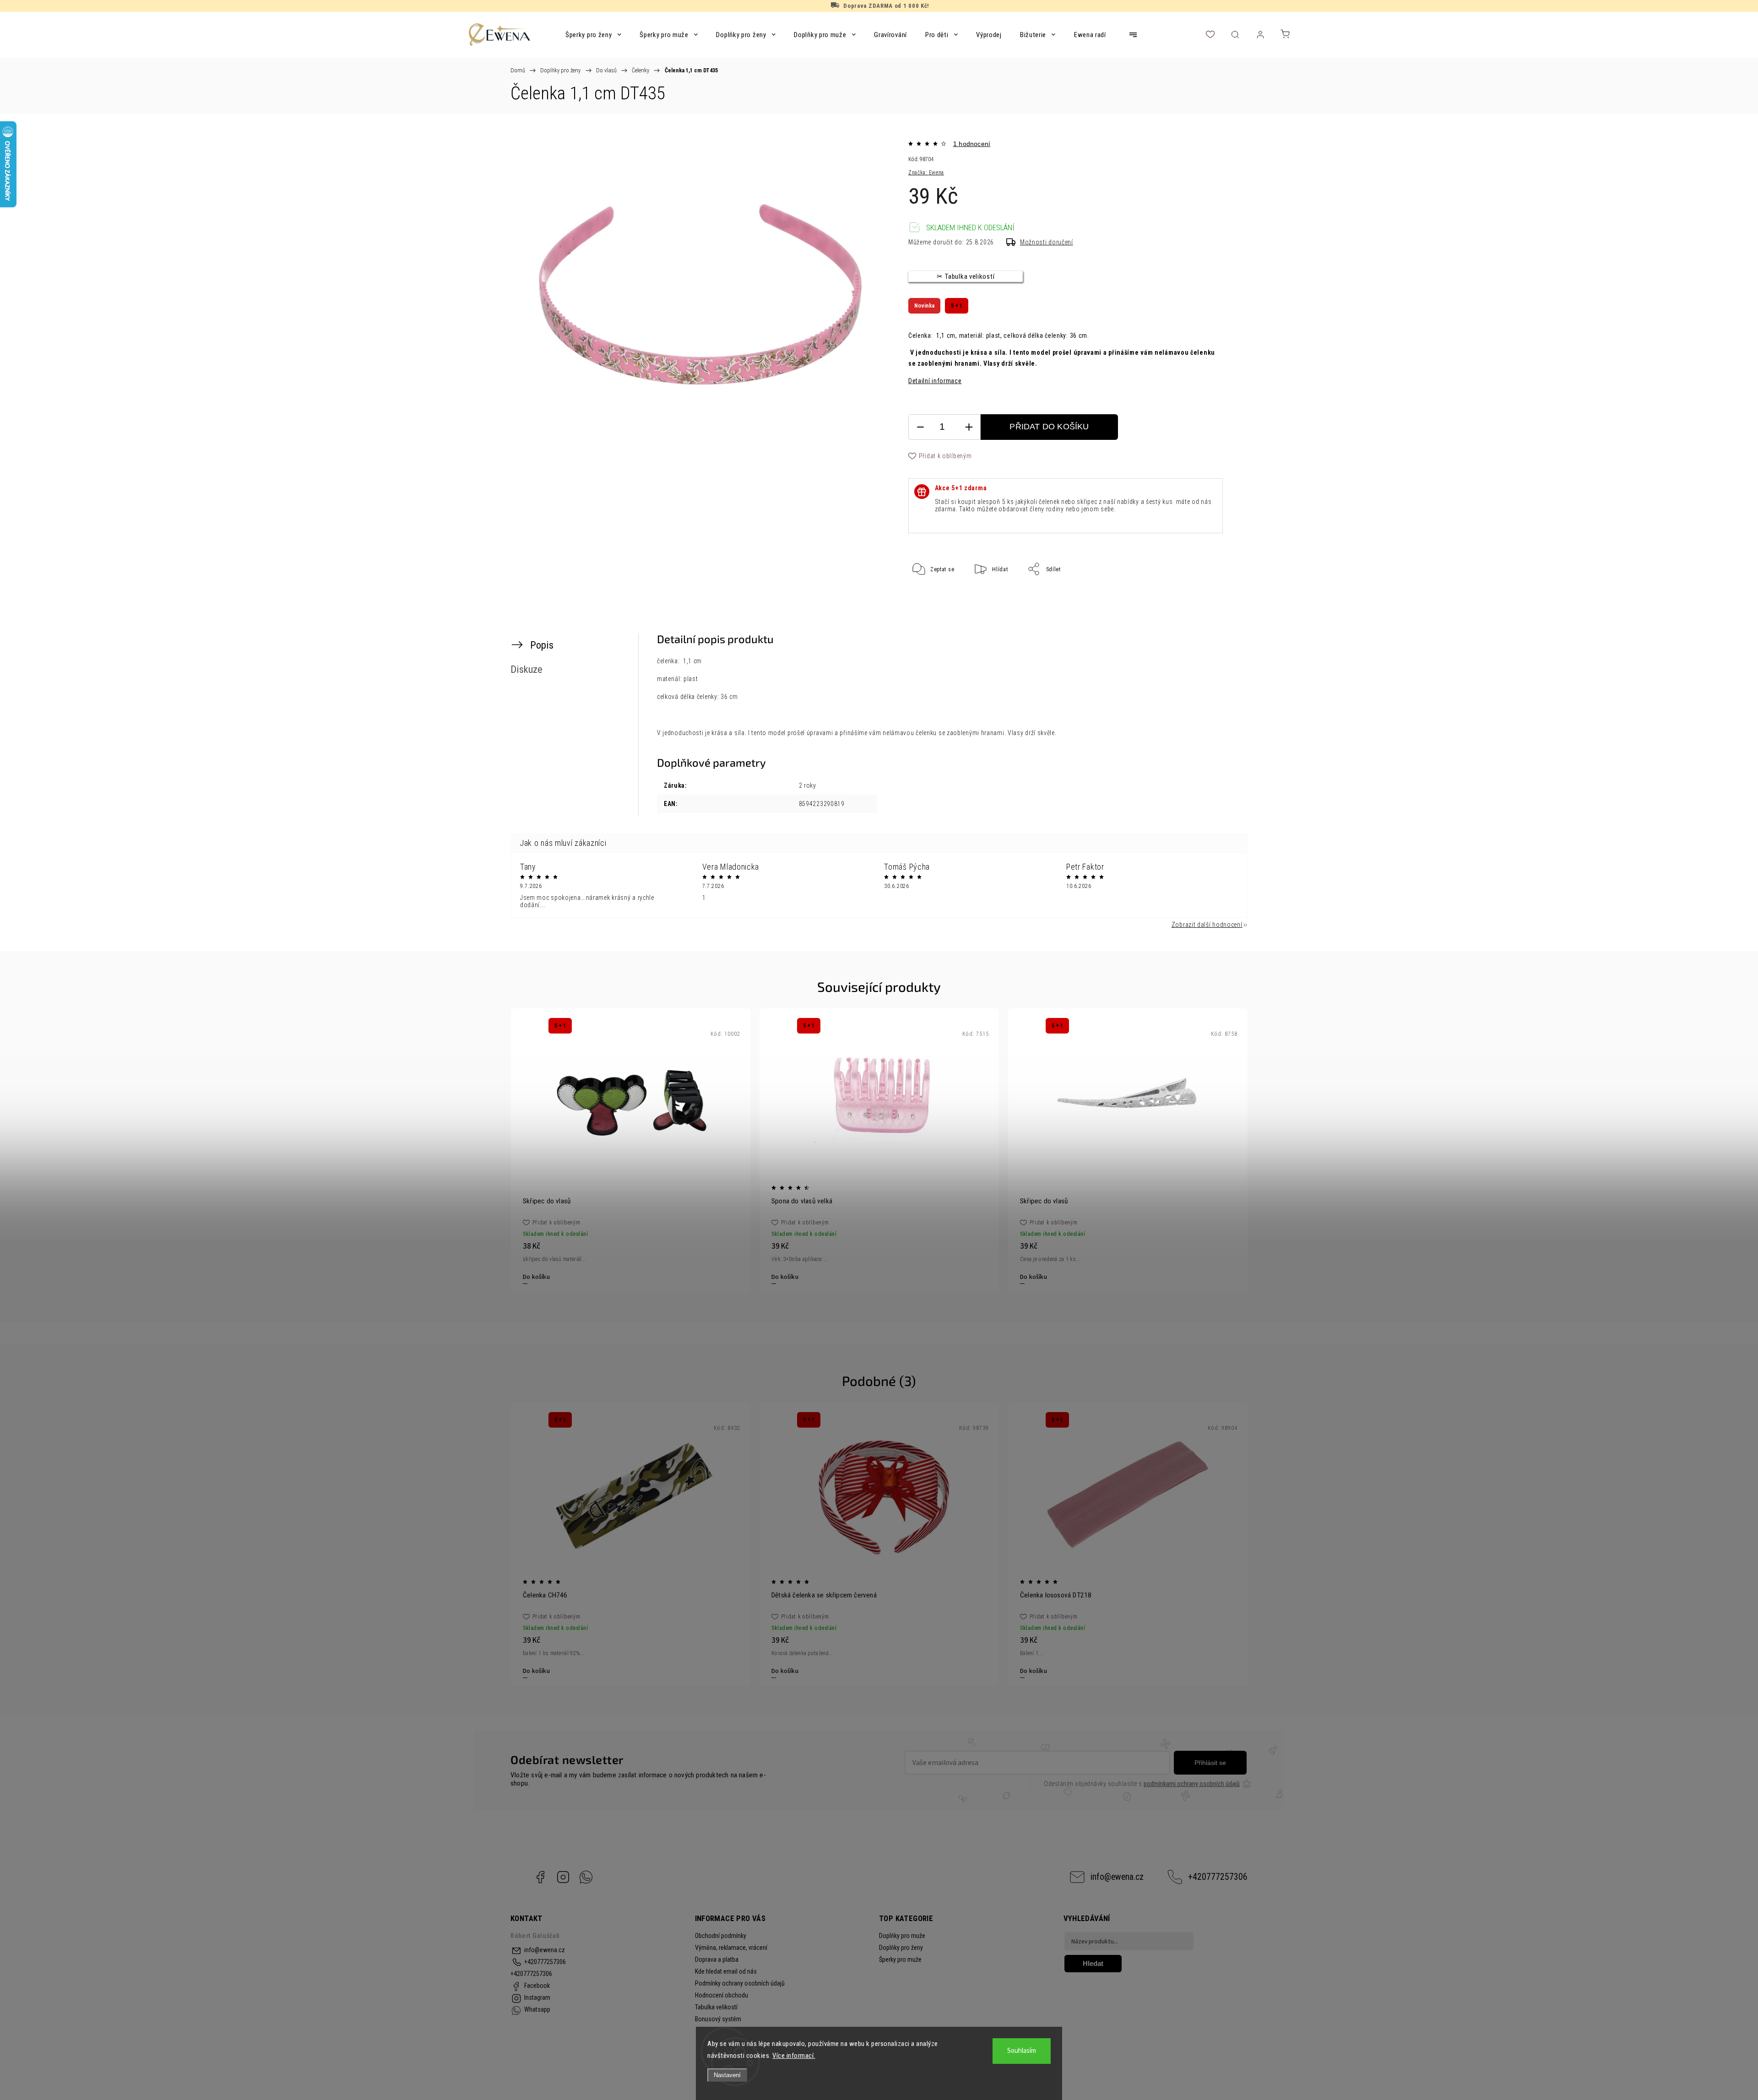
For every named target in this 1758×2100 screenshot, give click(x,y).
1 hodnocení (972, 144)
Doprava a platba (717, 1959)
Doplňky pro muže (902, 1936)
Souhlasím (1022, 2051)
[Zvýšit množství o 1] (969, 427)
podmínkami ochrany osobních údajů (1192, 1784)
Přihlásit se (1210, 1763)
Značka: (926, 173)
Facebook (540, 1877)
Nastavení (727, 2075)
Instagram (563, 1877)
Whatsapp (586, 1877)
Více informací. (794, 2056)
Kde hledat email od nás (726, 1971)
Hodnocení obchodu (722, 1995)
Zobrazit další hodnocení (1207, 925)
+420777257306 (1218, 1877)
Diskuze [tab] (526, 669)
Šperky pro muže (900, 1959)
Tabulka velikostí (716, 2007)
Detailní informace (935, 381)
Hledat (1093, 1963)
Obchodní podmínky (721, 1936)
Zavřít (1203, 599)
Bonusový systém (718, 2019)
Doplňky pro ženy (901, 1948)
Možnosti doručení (1047, 242)
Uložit (931, 598)
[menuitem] (593, 35)
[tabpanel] (631, 1150)
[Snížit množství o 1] (920, 427)
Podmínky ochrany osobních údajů (740, 1983)
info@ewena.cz (1117, 1877)
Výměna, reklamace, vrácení (731, 1948)
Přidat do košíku (1049, 427)
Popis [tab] (542, 645)
